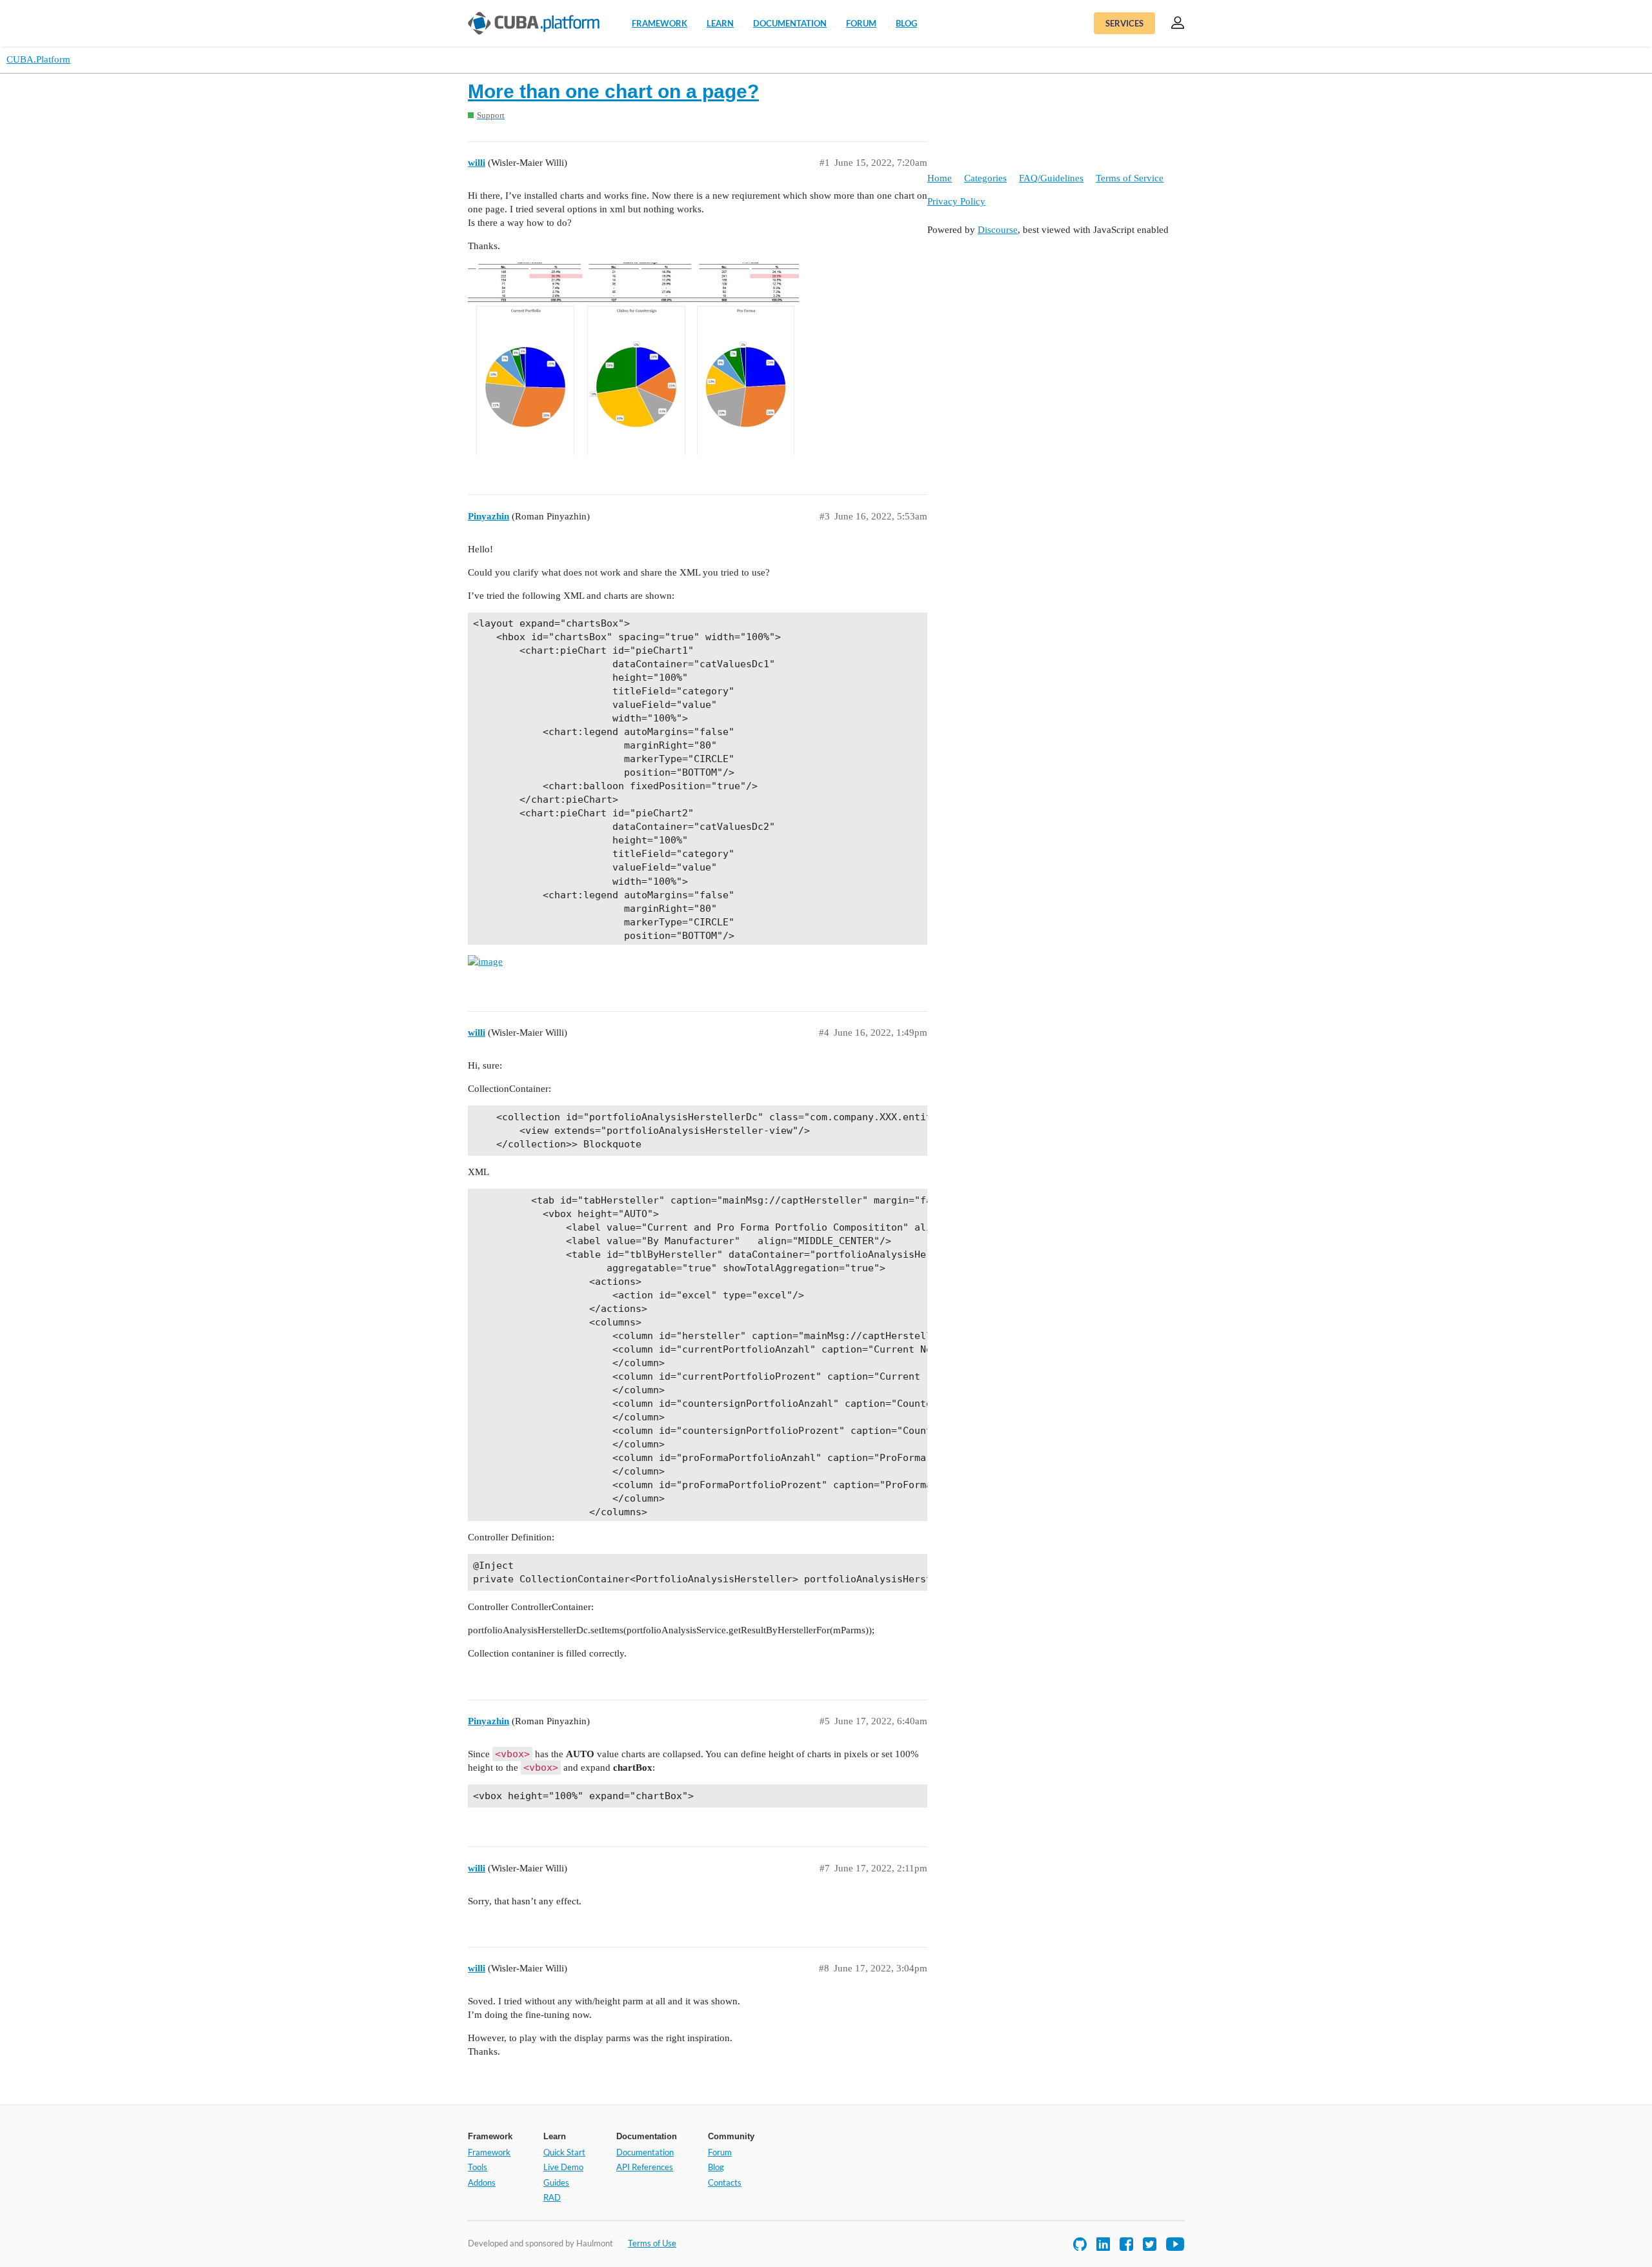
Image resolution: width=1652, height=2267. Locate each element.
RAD (552, 2197)
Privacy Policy (956, 201)
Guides (556, 2182)
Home (940, 178)
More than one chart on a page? (613, 91)
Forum (861, 23)
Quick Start (564, 2152)
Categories (985, 178)
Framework (660, 23)
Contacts (725, 2182)
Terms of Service (1130, 178)
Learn (720, 23)
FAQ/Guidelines (1051, 178)
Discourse (998, 230)
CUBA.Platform (38, 59)
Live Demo (563, 2167)
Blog (906, 23)
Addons (482, 2182)
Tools (478, 2167)
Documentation (790, 23)
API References (645, 2167)
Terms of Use (652, 2243)
